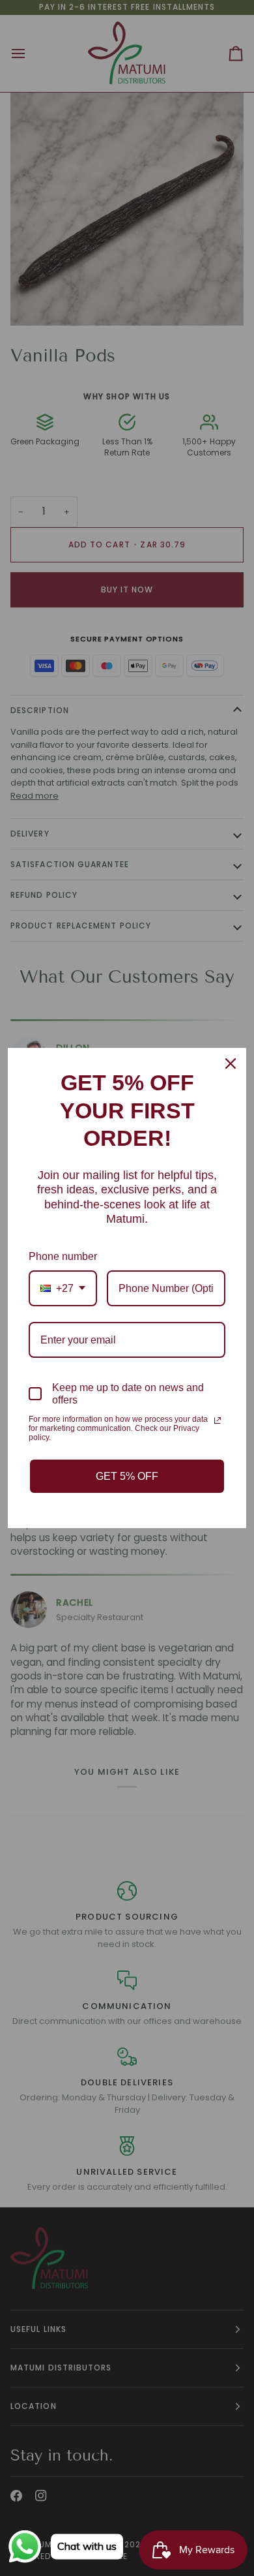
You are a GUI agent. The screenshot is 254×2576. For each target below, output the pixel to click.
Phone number (63, 1256)
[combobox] (63, 1288)
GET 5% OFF (127, 1476)
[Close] (231, 1064)
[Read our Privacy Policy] (218, 1420)
